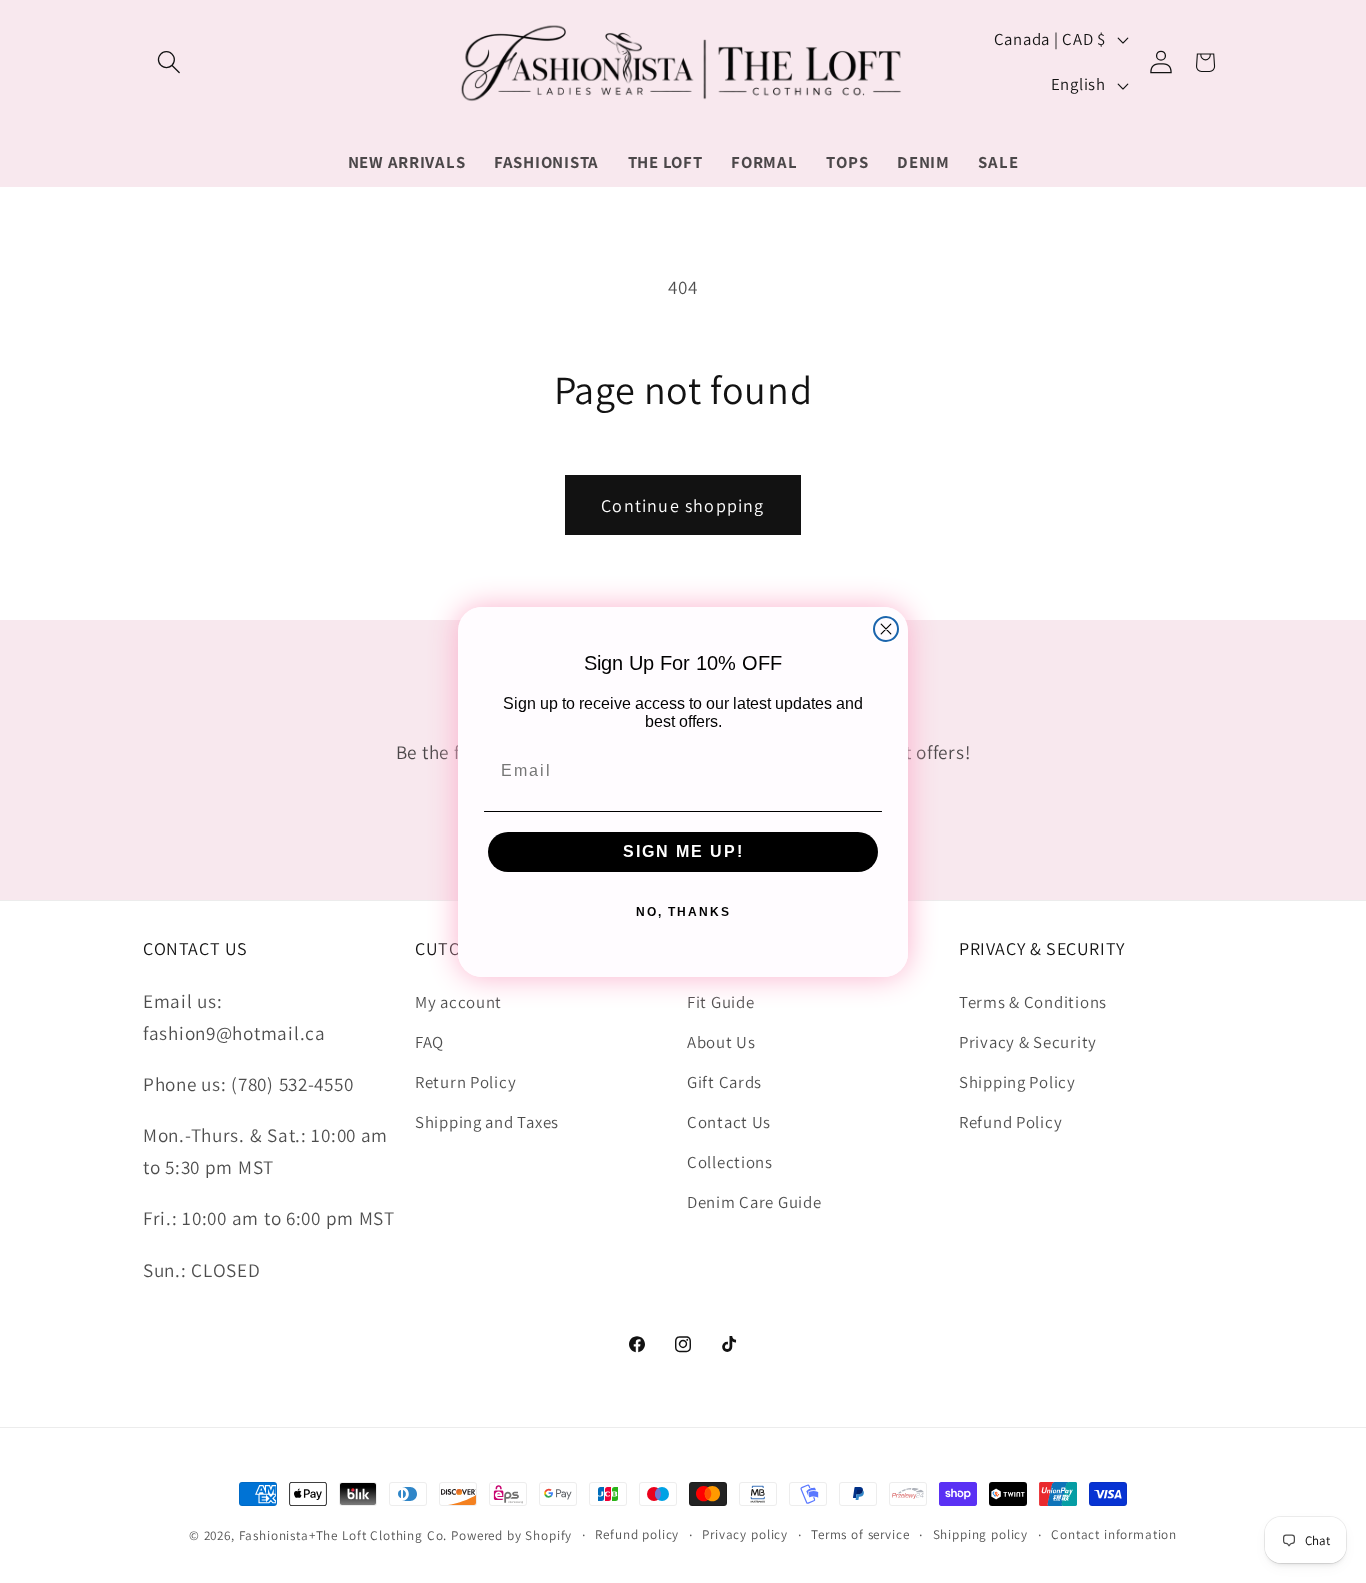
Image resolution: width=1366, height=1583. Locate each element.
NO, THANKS (683, 911)
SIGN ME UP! (683, 850)
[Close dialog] (886, 629)
